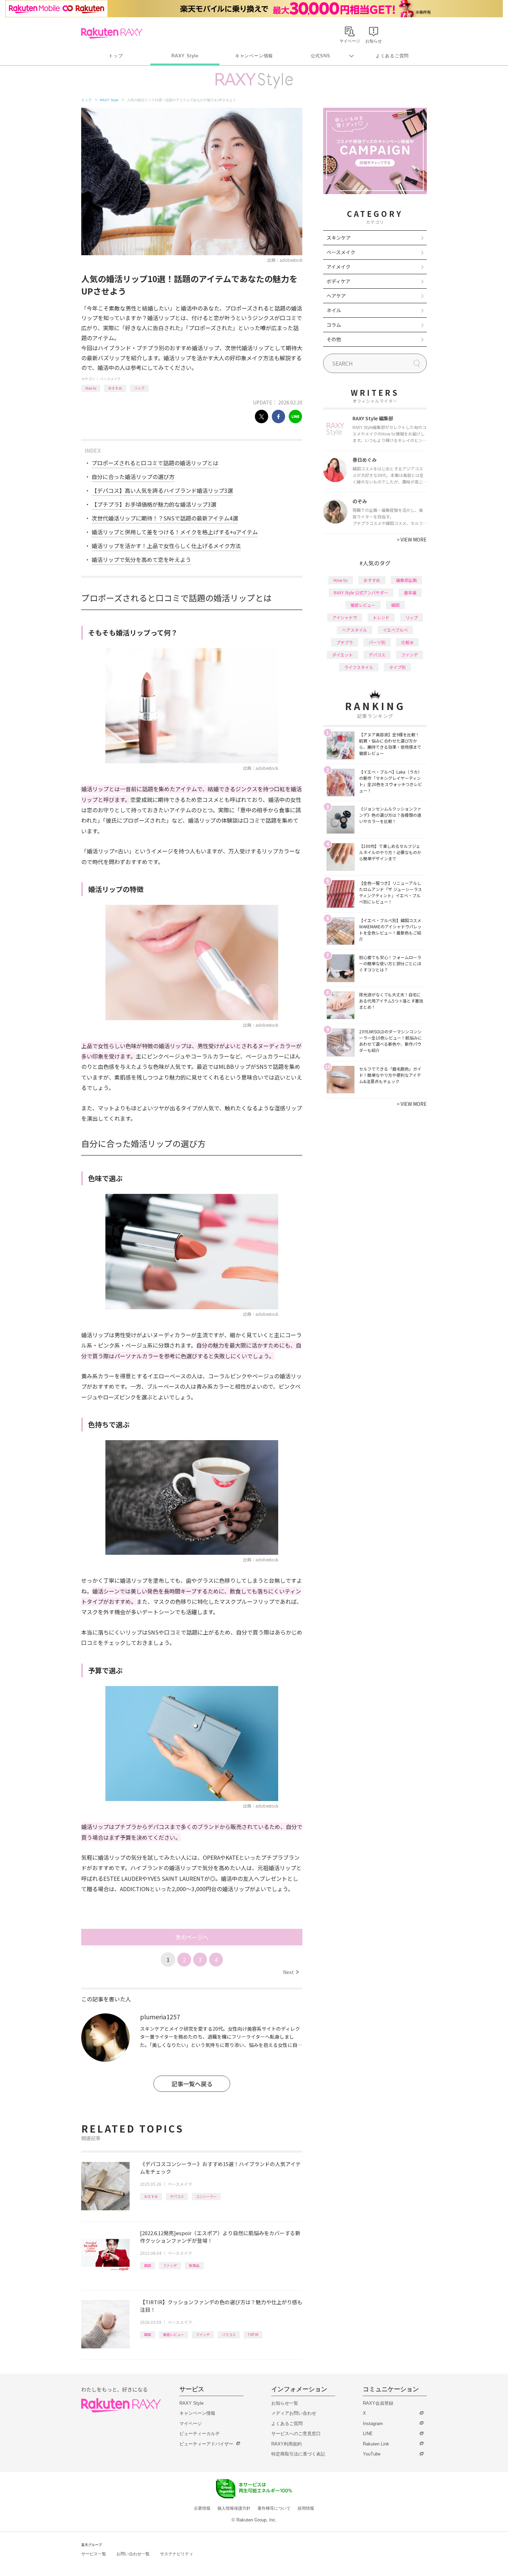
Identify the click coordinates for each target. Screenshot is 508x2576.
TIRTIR (253, 2334)
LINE (368, 2434)
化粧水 (407, 642)
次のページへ (192, 1937)
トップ (116, 56)
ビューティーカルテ (200, 2434)
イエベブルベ (395, 630)
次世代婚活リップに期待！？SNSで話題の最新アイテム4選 (165, 518)
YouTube (372, 2454)
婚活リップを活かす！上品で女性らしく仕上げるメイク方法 (166, 546)
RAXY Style (185, 56)
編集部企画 (406, 580)
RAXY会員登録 (378, 2403)
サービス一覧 (94, 2554)
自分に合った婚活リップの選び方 (133, 477)
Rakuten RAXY (112, 33)
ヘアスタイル (355, 630)
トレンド (381, 617)
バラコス (229, 2334)
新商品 (194, 2265)
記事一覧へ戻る (192, 2084)
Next (291, 1972)
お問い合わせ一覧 (133, 2554)
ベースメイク (110, 379)
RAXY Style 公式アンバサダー (361, 592)
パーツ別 (377, 642)
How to (91, 388)
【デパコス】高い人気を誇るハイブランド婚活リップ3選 (162, 490)
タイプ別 (397, 667)
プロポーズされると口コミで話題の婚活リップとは (155, 463)
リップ (139, 388)
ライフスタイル (359, 667)
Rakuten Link (376, 2444)
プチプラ (345, 642)
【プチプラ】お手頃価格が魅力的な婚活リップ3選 (154, 504)
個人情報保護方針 (234, 2508)
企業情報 (202, 2508)
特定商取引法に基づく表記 (298, 2454)
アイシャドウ (345, 617)
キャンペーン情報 (254, 56)
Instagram (373, 2424)
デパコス (177, 2196)
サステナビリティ (177, 2554)
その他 (334, 339)
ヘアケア (336, 296)
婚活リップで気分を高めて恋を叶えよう (141, 559)
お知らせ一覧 (285, 2403)
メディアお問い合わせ (294, 2413)
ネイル (334, 310)
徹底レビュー (173, 2334)
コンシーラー (206, 2196)
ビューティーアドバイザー (206, 2444)
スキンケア (339, 238)
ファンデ (170, 2265)
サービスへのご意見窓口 (296, 2434)
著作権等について (274, 2508)
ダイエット (342, 655)
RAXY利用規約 (286, 2444)
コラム (334, 325)
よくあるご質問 (392, 56)
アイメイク (338, 267)
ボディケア (338, 281)
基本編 (410, 592)
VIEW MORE (412, 539)
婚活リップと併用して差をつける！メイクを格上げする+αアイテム (175, 532)
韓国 (148, 2265)
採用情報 (306, 2508)
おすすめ (115, 388)
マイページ (191, 2424)
